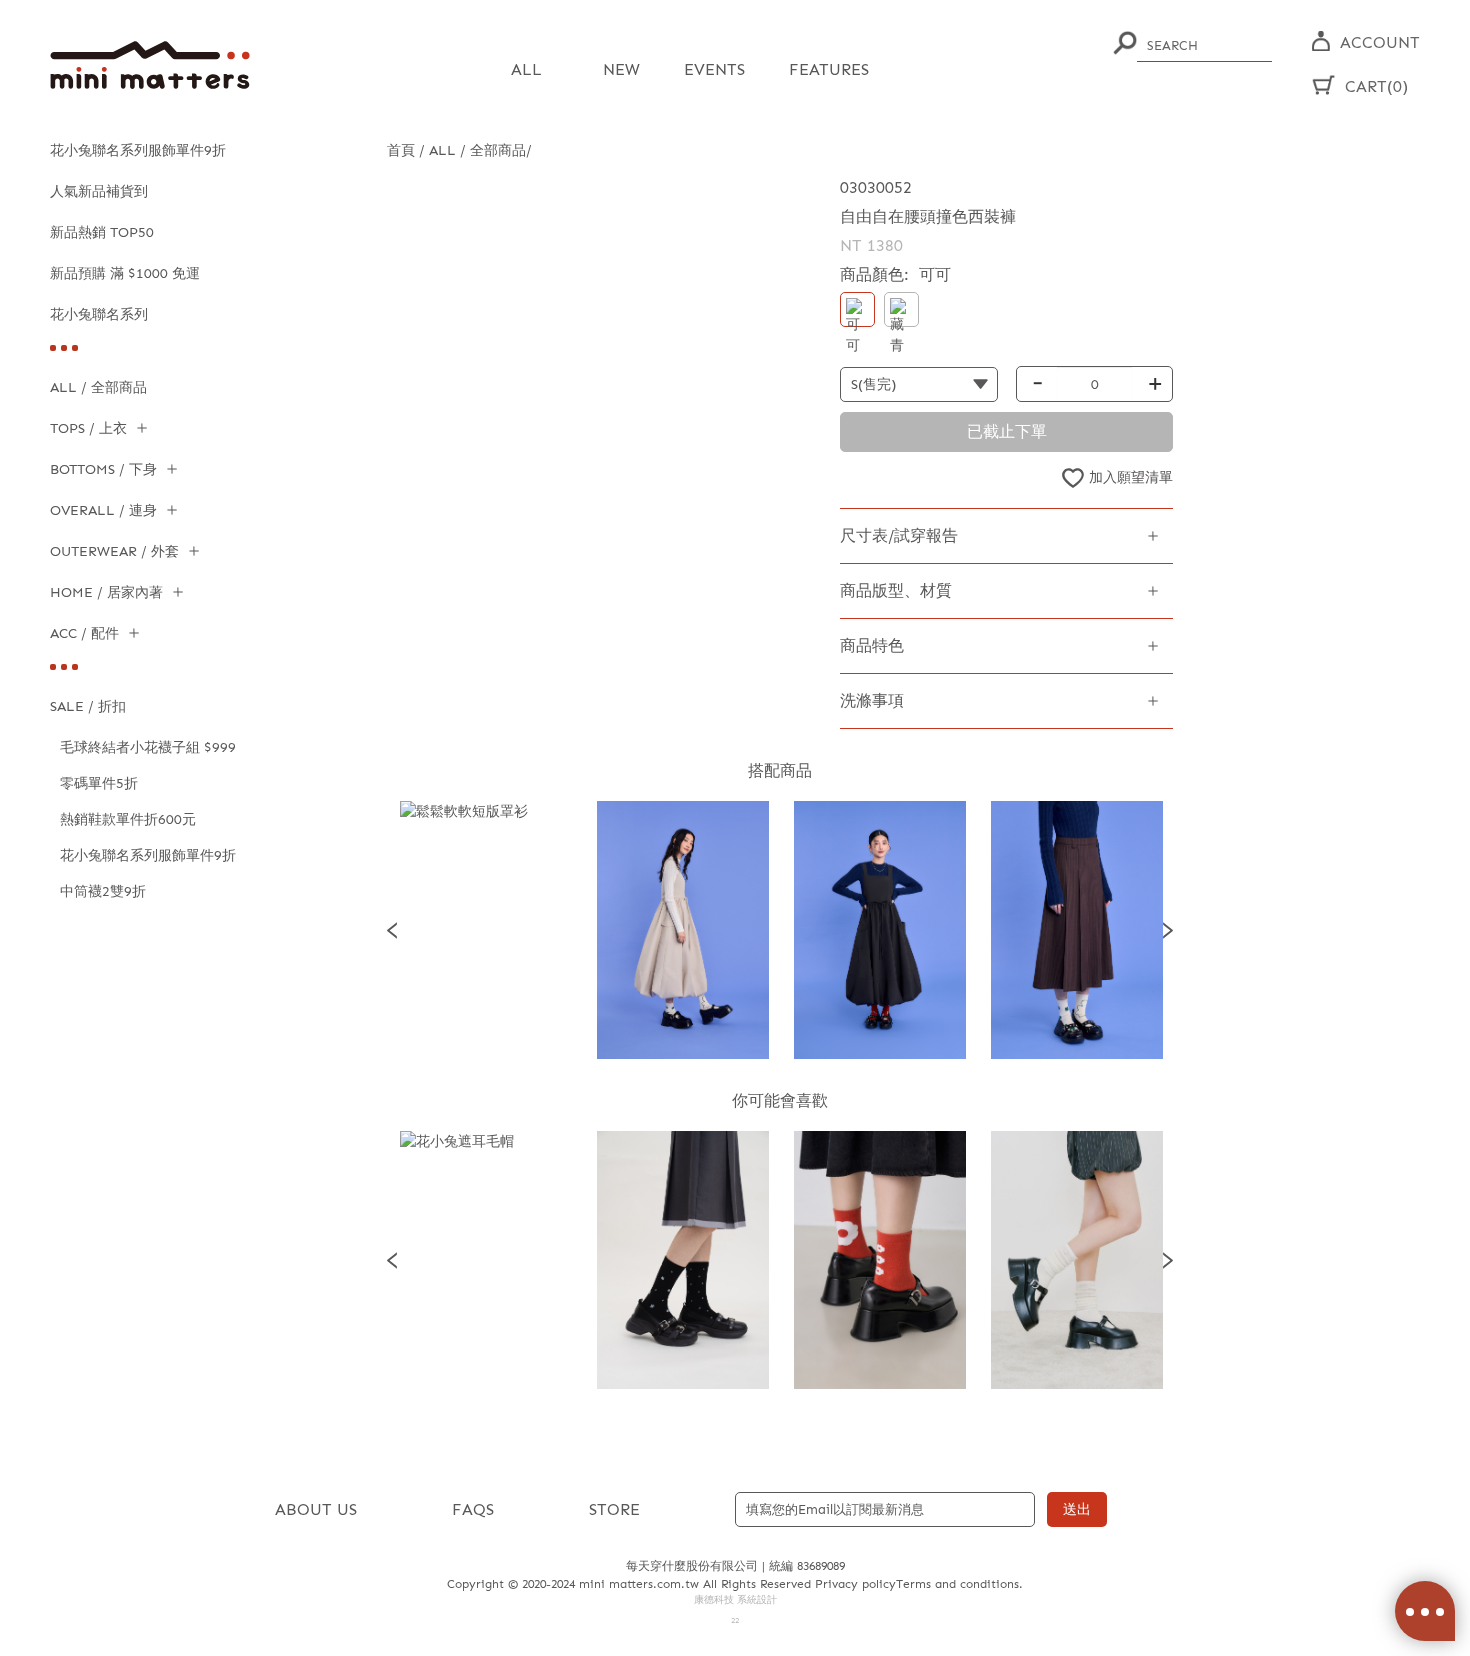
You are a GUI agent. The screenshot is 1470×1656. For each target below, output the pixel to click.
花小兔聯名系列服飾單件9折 (138, 150)
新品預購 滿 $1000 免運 (125, 273)
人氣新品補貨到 (99, 191)
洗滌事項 (872, 700)
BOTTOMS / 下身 (103, 469)
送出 (1077, 1509)
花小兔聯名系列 (99, 314)
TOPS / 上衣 (88, 428)
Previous (392, 930)
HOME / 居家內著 (106, 592)
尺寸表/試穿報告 (899, 535)
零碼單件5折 (99, 783)
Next (1168, 930)
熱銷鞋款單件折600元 (128, 819)
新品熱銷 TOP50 (102, 232)
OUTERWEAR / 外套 (114, 551)
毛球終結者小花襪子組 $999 (148, 747)
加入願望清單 (1131, 477)
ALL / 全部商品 (98, 387)
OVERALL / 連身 (103, 510)
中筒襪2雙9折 (103, 891)
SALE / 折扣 (88, 706)
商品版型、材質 (896, 590)
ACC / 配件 (84, 633)
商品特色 (872, 645)
